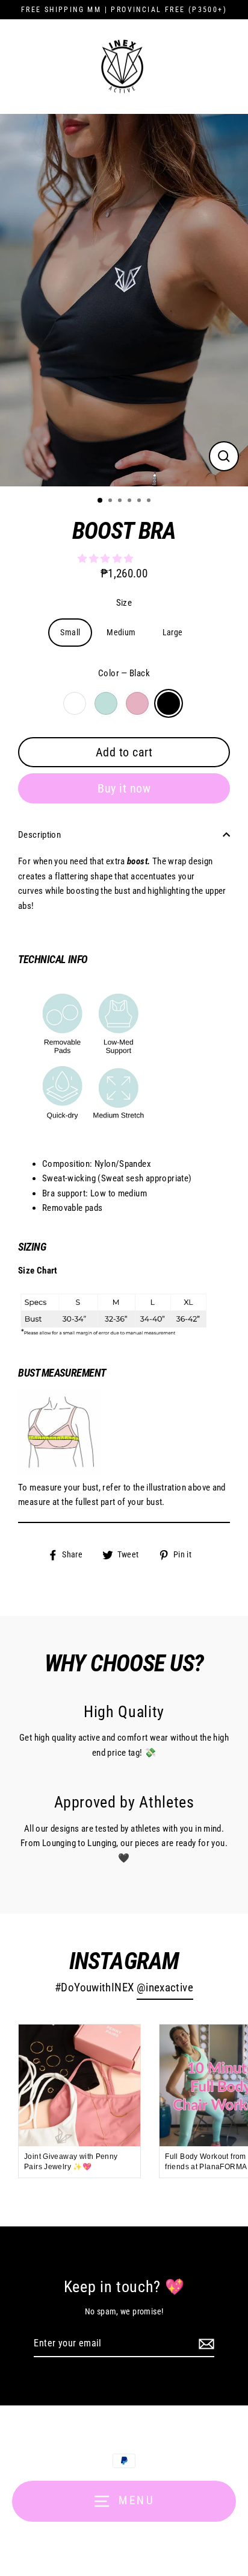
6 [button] (150, 501)
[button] (107, 559)
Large (173, 632)
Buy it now (124, 788)
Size (124, 603)
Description (39, 835)
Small (70, 632)
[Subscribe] (205, 2344)
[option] (124, 300)
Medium (121, 632)
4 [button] (131, 501)
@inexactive (165, 1988)
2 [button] (111, 501)
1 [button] (101, 501)
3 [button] (121, 501)
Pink (137, 703)
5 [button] (140, 501)
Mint (106, 703)
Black (169, 703)
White (75, 703)
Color (124, 673)
